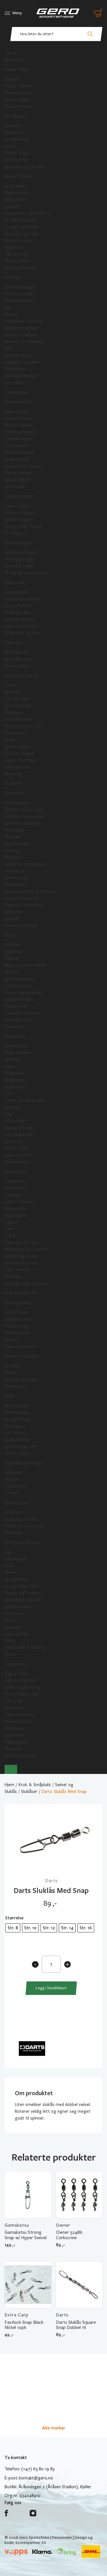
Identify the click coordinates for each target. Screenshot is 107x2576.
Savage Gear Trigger (24, 526)
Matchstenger (18, 241)
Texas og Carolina (21, 1519)
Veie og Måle (16, 1634)
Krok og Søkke (18, 1303)
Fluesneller (14, 830)
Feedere (12, 79)
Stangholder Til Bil (22, 1586)
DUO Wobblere (19, 719)
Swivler (11, 1373)
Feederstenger (19, 93)
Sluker (10, 685)
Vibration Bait (17, 699)
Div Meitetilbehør (21, 220)
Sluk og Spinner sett (24, 726)
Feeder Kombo (18, 107)
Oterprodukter (19, 1607)
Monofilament (18, 659)
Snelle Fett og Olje (22, 633)
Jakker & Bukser (19, 1202)
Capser (11, 1222)
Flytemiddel (15, 885)
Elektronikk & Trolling (25, 1648)
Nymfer (12, 972)
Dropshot (14, 1512)
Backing (12, 851)
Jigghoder (14, 1473)
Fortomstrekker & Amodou (30, 892)
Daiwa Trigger (18, 506)
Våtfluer (12, 945)
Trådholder (15, 1073)
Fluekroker (14, 1080)
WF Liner (13, 837)
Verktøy (12, 1060)
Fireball (11, 314)
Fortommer (16, 1486)
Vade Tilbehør (18, 1270)
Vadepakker (15, 1181)
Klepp (10, 1566)
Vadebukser (15, 1188)
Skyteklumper (17, 844)
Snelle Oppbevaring (23, 1687)
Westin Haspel (18, 425)
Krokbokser (15, 1087)
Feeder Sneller (18, 100)
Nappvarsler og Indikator (28, 213)
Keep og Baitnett (21, 268)
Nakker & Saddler (20, 1128)
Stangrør (13, 1749)
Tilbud (10, 53)
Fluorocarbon (17, 666)
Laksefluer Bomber (22, 1013)
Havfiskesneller (19, 294)
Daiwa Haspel (17, 412)
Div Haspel (14, 487)
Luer (9, 1229)
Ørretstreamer (19, 979)
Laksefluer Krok (19, 1020)
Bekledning (15, 1172)
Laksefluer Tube (19, 999)
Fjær (9, 1114)
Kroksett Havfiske (21, 328)
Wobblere (14, 713)
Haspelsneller (17, 592)
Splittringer (15, 1386)
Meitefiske (14, 60)
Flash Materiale (18, 1135)
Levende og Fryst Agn (25, 167)
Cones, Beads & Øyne (25, 1101)
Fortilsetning (17, 139)
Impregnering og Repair (27, 1283)
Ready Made (16, 186)
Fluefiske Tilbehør (21, 926)
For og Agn (15, 116)
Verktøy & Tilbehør (22, 1542)
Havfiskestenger (20, 287)
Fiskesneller (15, 583)
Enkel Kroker (16, 1312)
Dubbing (12, 1107)
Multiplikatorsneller (23, 599)
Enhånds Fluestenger (24, 810)
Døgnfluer (14, 952)
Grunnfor (13, 126)
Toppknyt (13, 247)
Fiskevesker (15, 1728)
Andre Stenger (18, 543)
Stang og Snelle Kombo (27, 573)
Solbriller (13, 1277)
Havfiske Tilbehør (21, 376)
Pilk (8, 308)
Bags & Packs (17, 1674)
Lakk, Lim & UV (18, 1155)
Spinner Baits (17, 747)
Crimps (11, 1493)
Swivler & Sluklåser (22, 1356)
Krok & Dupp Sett (21, 1446)
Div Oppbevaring (20, 1755)
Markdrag (13, 774)
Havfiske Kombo (20, 301)
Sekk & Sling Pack (21, 1681)
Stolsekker (15, 1735)
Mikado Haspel (18, 473)
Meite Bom (15, 200)
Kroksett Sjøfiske (21, 335)
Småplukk (13, 1533)
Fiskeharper (15, 369)
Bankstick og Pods (22, 234)
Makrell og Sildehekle (24, 342)
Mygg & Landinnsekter (26, 965)
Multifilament (17, 652)
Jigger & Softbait (21, 760)
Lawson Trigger (19, 513)
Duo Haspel (15, 446)
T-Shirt (11, 1236)
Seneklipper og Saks (23, 1600)
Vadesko (12, 1195)
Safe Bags (14, 1701)
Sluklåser (13, 1366)
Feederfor (14, 133)
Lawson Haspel (18, 418)
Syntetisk (13, 1141)
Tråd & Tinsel (17, 1148)
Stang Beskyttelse (22, 1694)
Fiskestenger (17, 392)
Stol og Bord (17, 261)
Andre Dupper (18, 1453)
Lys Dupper (15, 1433)
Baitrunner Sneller (21, 626)
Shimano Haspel (19, 452)
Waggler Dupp (18, 1419)
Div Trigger (15, 533)
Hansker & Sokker (21, 1263)
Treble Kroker (17, 1326)
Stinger (12, 1479)
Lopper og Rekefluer (24, 993)
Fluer (9, 935)
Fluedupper (15, 1426)
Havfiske (12, 277)
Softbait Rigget (19, 753)
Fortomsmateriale (22, 898)
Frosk (10, 740)
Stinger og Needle (22, 227)
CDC (9, 1094)
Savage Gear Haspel (23, 466)
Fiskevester (15, 1208)
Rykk (9, 348)
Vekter (11, 1573)
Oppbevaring (17, 1664)
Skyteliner (14, 857)
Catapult (13, 206)
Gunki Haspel (16, 459)
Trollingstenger (19, 559)
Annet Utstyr (17, 1503)
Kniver (10, 1620)
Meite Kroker (17, 193)
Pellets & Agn (17, 153)
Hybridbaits (15, 733)
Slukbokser (15, 1708)
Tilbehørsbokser (20, 1715)
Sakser (11, 1066)
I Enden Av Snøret (21, 676)
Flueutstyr (14, 793)
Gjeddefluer (15, 1027)
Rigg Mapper (16, 1742)
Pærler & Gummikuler (25, 1526)
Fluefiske (13, 784)
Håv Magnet (16, 1559)
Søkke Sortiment (21, 1347)
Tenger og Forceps (22, 1593)
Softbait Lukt (17, 767)
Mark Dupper (17, 1406)
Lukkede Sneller (19, 619)
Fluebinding (15, 1036)
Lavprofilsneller (19, 606)
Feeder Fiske (16, 70)
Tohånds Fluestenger (24, 817)
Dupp (9, 1396)
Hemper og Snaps (21, 1379)
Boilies (11, 146)
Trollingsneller (18, 613)
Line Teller (14, 383)
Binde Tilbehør (18, 1053)
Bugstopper (16, 1215)
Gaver (10, 1654)
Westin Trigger (19, 519)
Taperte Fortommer (24, 905)
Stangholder (16, 1579)
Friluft (10, 1641)
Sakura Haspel (17, 480)
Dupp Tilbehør (18, 1440)
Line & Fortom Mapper (26, 864)
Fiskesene (14, 643)
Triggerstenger (19, 496)
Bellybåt (12, 919)
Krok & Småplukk (20, 1293)
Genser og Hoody (21, 1256)
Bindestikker (16, 1046)
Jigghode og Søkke (22, 362)
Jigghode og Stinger (24, 1463)
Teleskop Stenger (21, 552)
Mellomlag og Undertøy (27, 1249)
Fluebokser (15, 871)
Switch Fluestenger (23, 823)
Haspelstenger (18, 402)
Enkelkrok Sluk (18, 1319)
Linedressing (16, 878)
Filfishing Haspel (19, 432)
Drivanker (13, 1627)
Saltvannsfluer (18, 986)
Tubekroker (15, 1006)
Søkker (11, 1340)
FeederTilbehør (19, 86)
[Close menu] (11, 1769)
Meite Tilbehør (18, 176)
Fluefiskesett (17, 803)
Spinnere (13, 692)
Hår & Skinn (15, 1121)
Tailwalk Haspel (18, 439)
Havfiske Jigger (19, 355)
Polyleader (14, 912)
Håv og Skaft (17, 254)
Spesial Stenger (19, 566)
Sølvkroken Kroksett (24, 321)
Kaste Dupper (17, 1412)
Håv (8, 1552)
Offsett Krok (17, 1333)
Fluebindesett (17, 1162)
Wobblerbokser (19, 1721)
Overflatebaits (18, 706)
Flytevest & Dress (21, 1243)
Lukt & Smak (16, 160)
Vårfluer (12, 959)
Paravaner (14, 1613)
